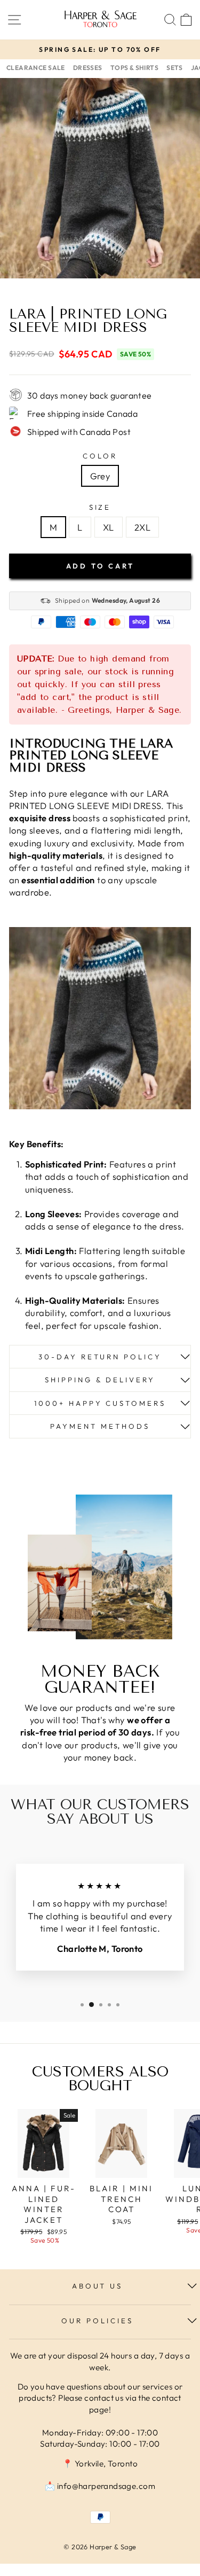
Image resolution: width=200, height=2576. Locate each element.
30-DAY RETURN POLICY (100, 1357)
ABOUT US (98, 2286)
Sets (175, 68)
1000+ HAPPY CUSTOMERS (100, 1403)
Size (100, 507)
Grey (100, 476)
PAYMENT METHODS (100, 1426)
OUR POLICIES (97, 2321)
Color (100, 456)
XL (109, 527)
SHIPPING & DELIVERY (100, 1380)
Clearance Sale (36, 68)
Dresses (88, 68)
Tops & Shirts (134, 68)
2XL (142, 527)
